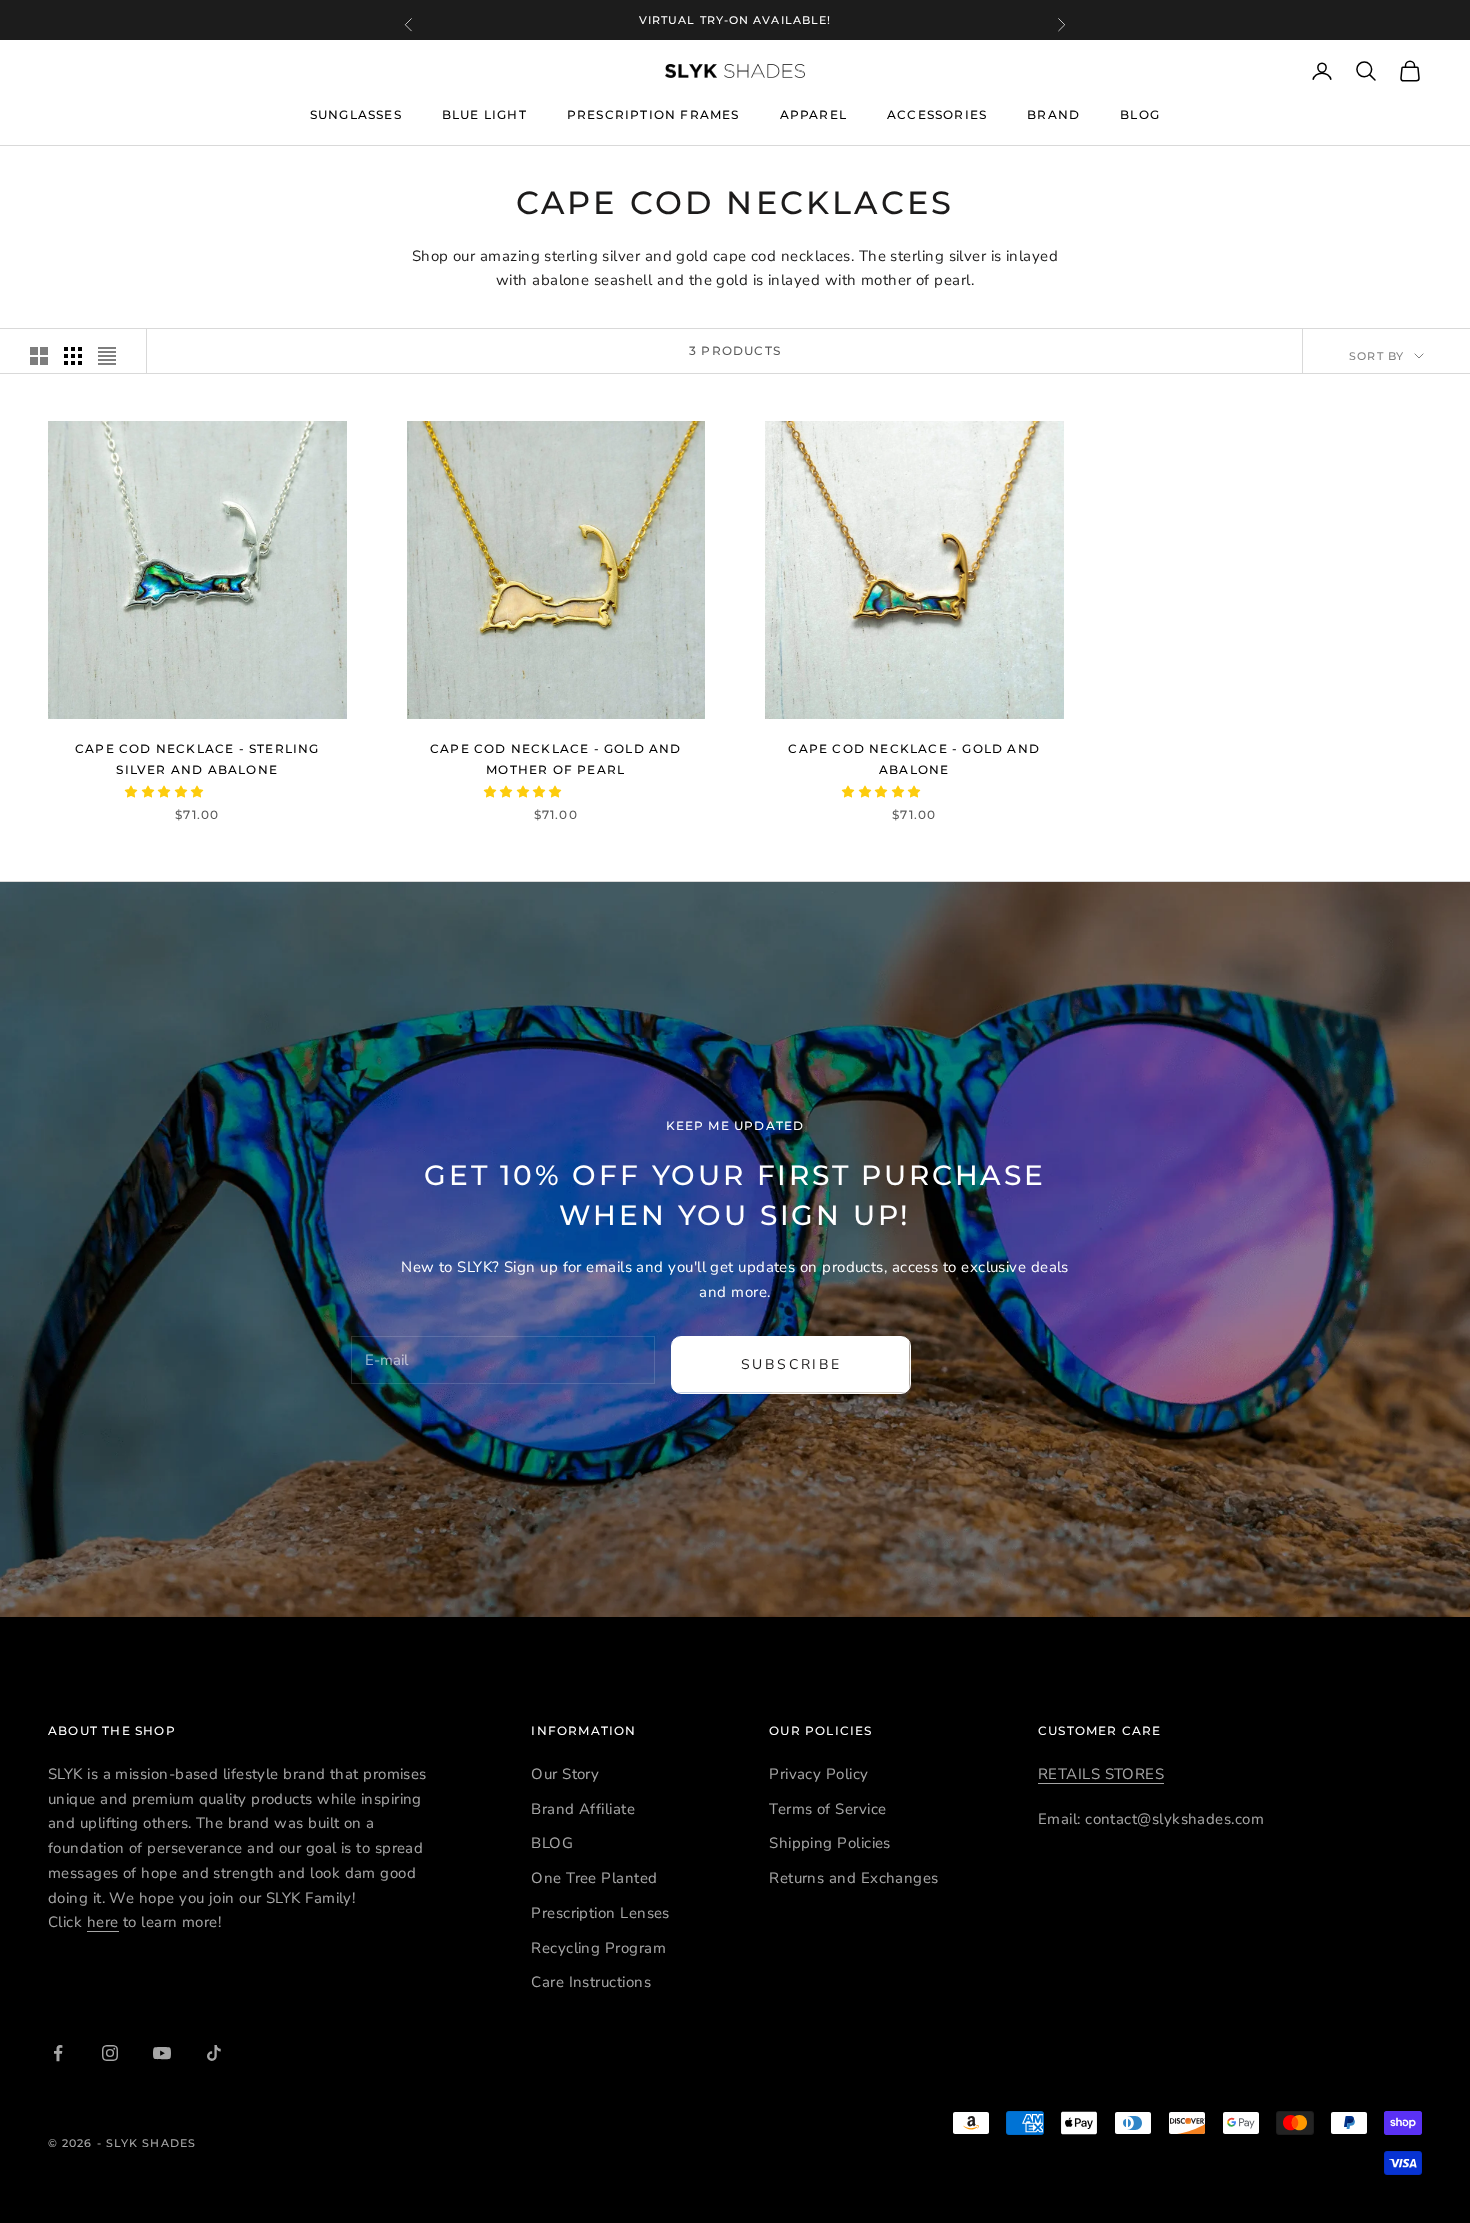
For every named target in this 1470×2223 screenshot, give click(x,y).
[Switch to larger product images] (39, 356)
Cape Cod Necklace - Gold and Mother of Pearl (556, 758)
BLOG (1140, 115)
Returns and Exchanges (853, 1878)
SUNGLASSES (356, 114)
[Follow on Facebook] (58, 2053)
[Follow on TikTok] (214, 2053)
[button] (166, 792)
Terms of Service (827, 1809)
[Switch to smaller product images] (73, 356)
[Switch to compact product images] (107, 356)
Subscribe (791, 1364)
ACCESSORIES (937, 114)
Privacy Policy (818, 1774)
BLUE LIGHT (484, 115)
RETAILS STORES (1101, 1774)
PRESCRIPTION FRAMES (653, 115)
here (103, 1922)
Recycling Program (598, 1948)
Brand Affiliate (583, 1809)
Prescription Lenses (600, 1913)
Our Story (565, 1774)
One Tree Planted (594, 1878)
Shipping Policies (830, 1843)
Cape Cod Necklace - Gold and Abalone (914, 758)
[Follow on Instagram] (110, 2053)
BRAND (1053, 114)
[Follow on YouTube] (162, 2053)
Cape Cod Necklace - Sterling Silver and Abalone (197, 758)
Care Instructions (591, 1982)
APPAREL (813, 114)
